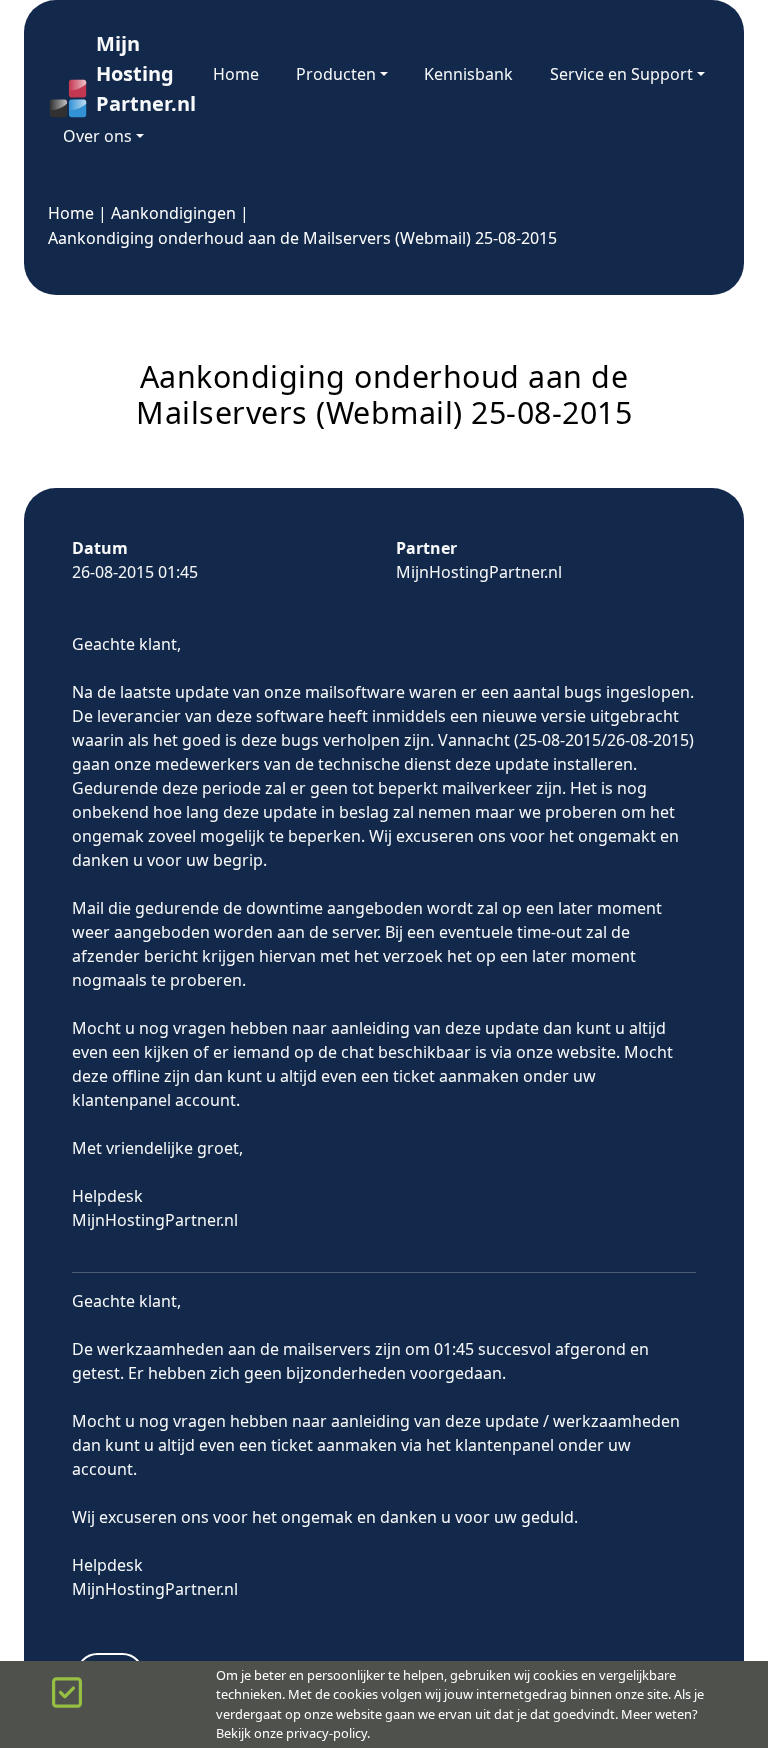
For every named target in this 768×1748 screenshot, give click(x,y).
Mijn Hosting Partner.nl (136, 73)
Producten (336, 74)
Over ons (97, 136)
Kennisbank (468, 74)
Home (236, 74)
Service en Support (621, 74)
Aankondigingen (173, 213)
